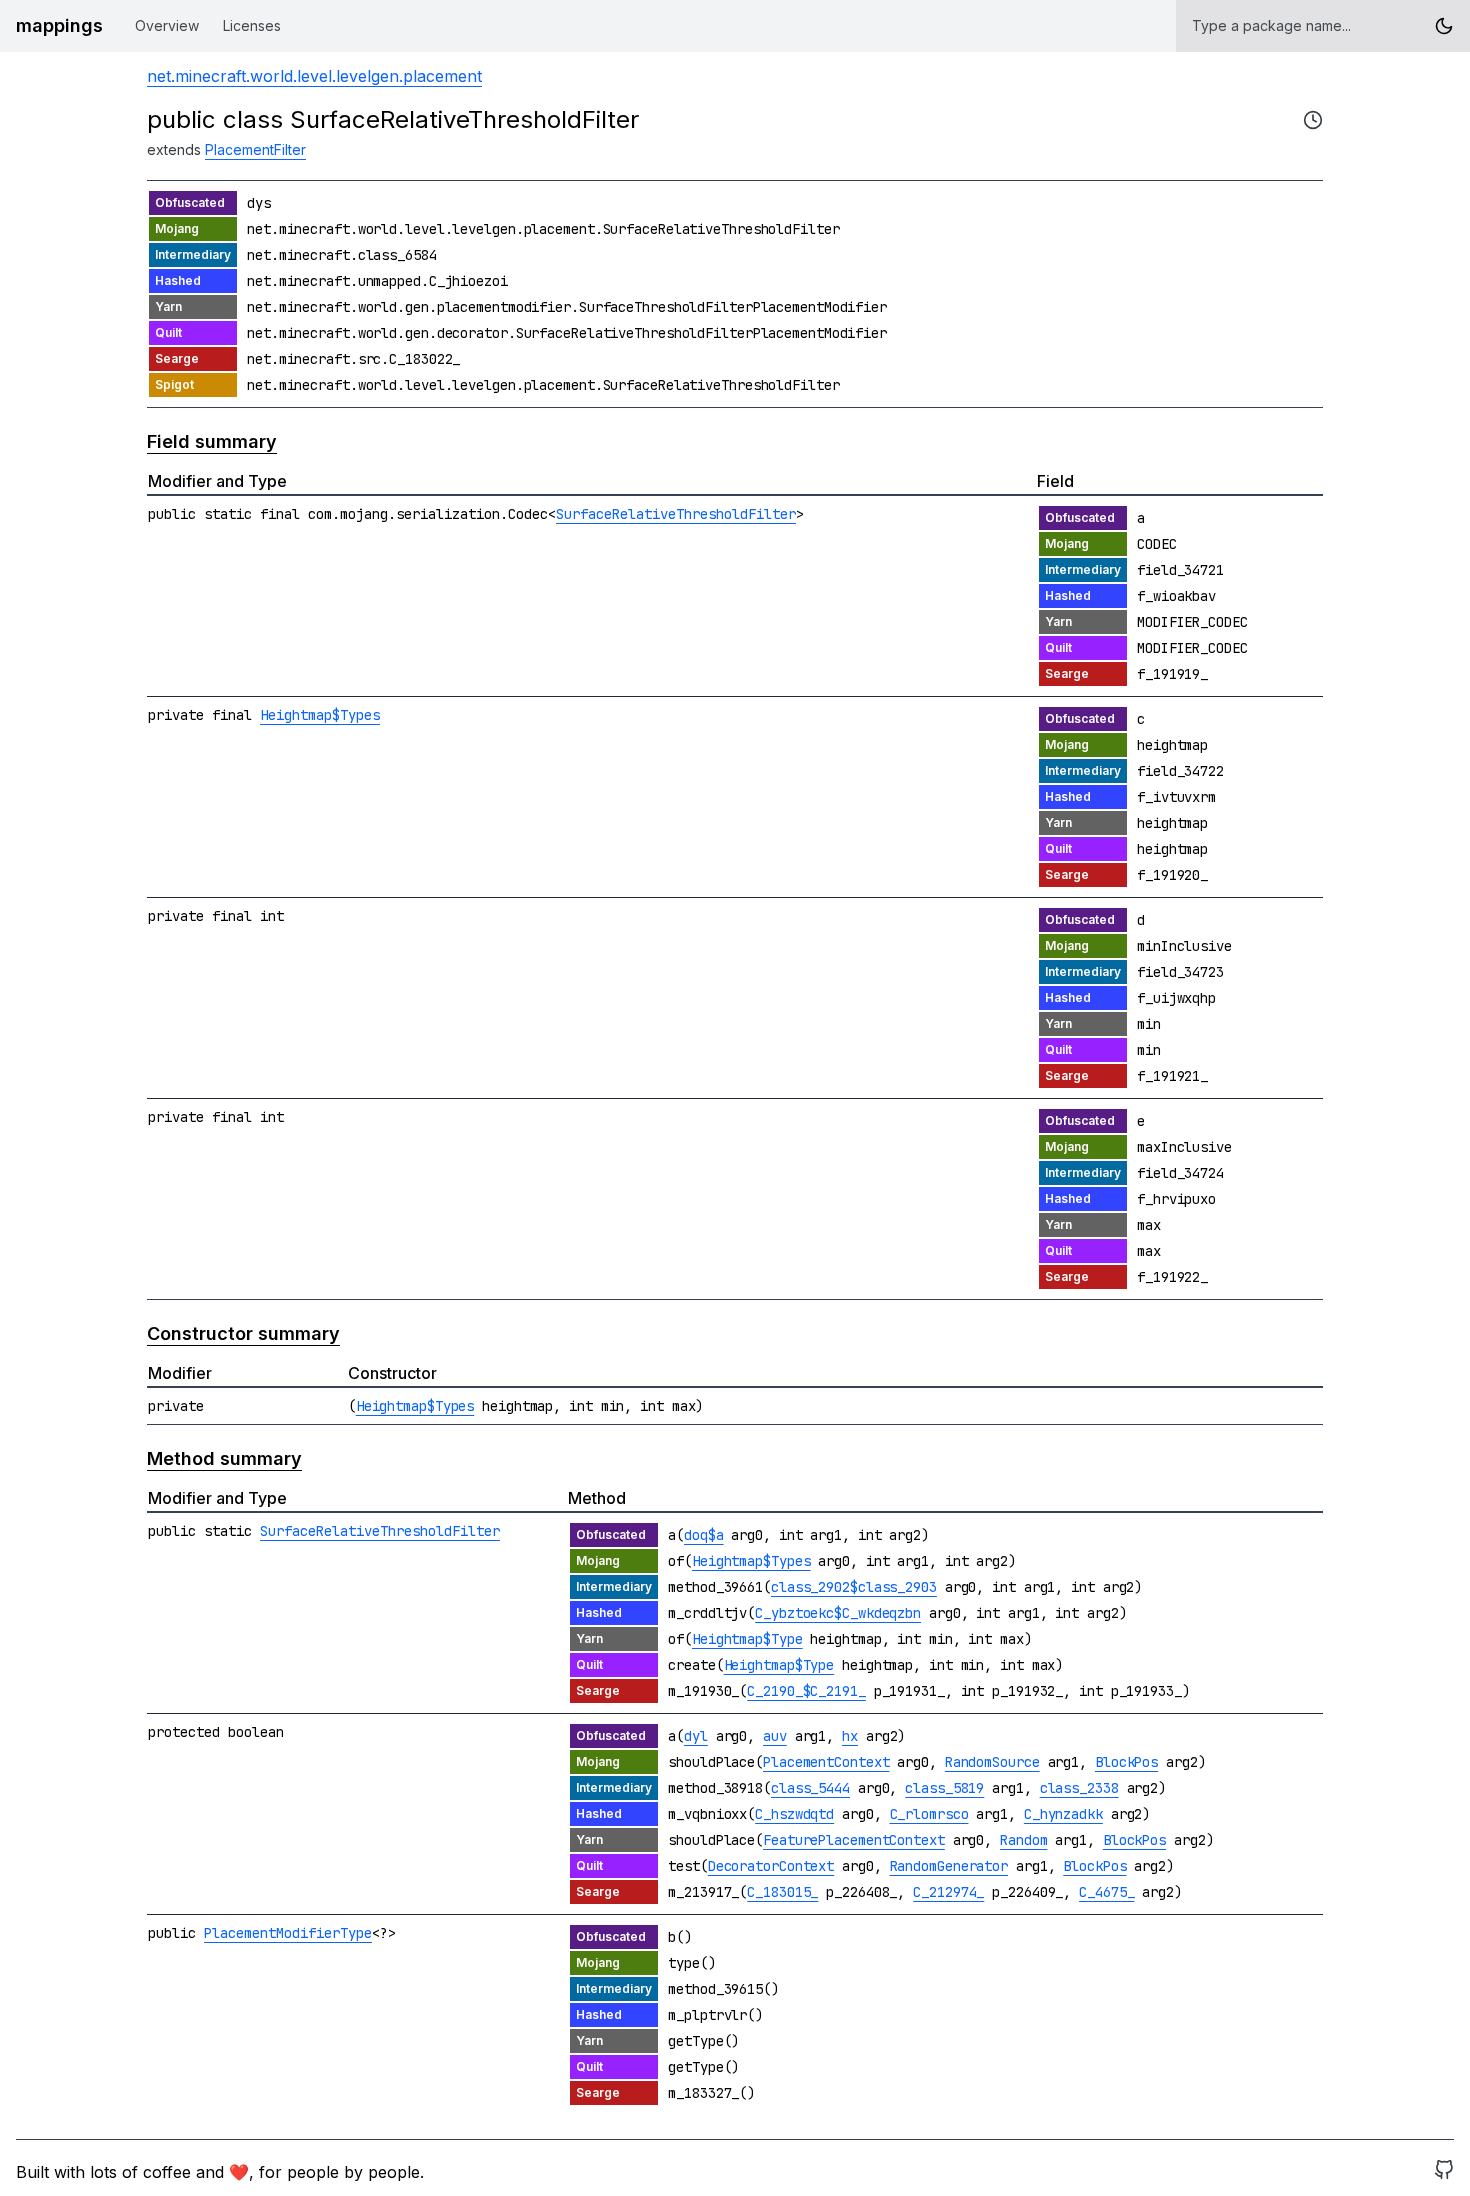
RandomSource (992, 1762)
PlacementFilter (255, 149)
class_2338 (1079, 1788)
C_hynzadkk (1063, 1814)
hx (850, 1736)
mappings (59, 25)
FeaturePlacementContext (854, 1840)
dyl (696, 1736)
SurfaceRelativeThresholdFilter (676, 514)
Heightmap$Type (747, 1639)
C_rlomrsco (929, 1814)
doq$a (704, 1535)
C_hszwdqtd (794, 1814)
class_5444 (810, 1788)
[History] (1313, 120)
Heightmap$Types (320, 715)
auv (775, 1736)
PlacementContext (826, 1762)
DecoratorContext (771, 1866)
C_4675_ (1106, 1892)
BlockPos (1126, 1762)
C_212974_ (948, 1892)
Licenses (252, 25)
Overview (167, 25)
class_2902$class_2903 (854, 1587)
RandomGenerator (949, 1866)
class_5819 (944, 1788)
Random (1023, 1840)
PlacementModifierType (288, 1933)
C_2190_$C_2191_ (806, 1691)
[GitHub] (1444, 2172)
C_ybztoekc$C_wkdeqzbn (838, 1613)
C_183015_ (782, 1892)
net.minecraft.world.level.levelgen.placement (314, 76)
